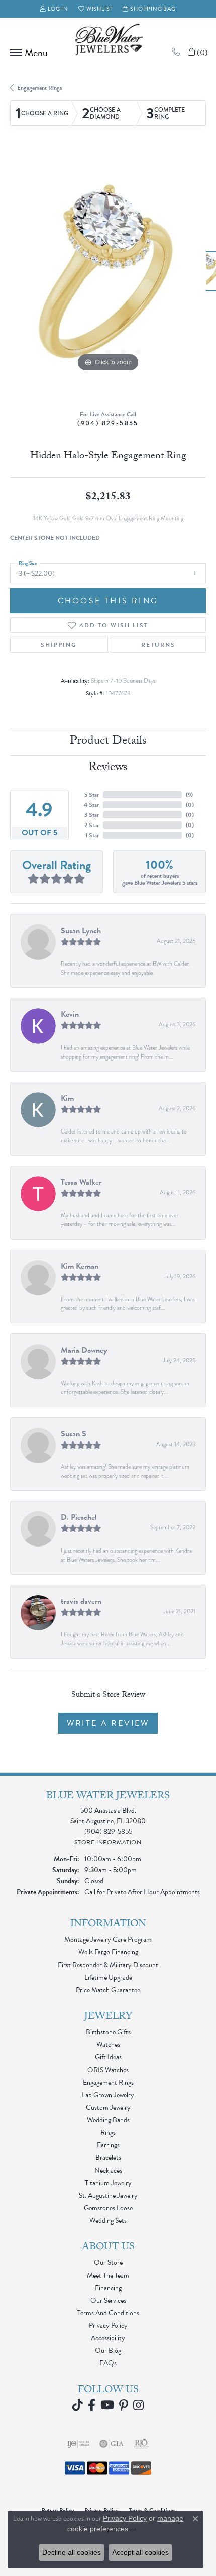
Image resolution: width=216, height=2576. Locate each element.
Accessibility (108, 2338)
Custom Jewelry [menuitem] (108, 2107)
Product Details (108, 742)
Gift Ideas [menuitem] (108, 2057)
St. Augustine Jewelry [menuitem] (108, 2195)
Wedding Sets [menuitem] (108, 2221)
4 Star (91, 805)
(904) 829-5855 (108, 423)
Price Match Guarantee (108, 1990)
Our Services (108, 2300)
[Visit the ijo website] (79, 2444)
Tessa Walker (81, 1182)
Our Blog (108, 2351)
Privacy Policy (108, 2326)
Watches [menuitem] (108, 2045)
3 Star (92, 815)
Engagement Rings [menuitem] (108, 2082)
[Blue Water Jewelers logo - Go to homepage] (108, 41)
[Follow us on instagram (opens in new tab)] (138, 2405)
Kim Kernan (80, 1266)
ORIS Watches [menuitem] (108, 2070)
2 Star (92, 825)
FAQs (108, 2363)
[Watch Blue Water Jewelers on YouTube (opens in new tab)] (107, 2405)
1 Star (92, 835)
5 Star (92, 795)
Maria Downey (84, 1350)
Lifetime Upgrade (108, 1977)
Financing (108, 2288)
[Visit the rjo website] (141, 2444)
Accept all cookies (140, 2552)
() (189, 795)
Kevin (70, 1014)
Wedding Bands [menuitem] (108, 2120)
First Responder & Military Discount (108, 1965)
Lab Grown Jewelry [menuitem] (108, 2095)
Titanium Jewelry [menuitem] (108, 2183)
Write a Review (108, 1723)
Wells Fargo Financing (108, 1952)
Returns (158, 645)
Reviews (108, 768)
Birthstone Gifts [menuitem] (108, 2032)
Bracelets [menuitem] (108, 2158)
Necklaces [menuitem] (108, 2170)
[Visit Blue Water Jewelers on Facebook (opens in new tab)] (92, 2405)
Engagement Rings (39, 88)
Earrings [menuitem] (108, 2145)
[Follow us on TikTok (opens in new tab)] (78, 2405)
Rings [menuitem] (108, 2133)
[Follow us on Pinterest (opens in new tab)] (124, 2405)
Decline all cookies (72, 2552)
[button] (54, 9)
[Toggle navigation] (26, 53)
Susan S (74, 1434)
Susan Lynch (81, 931)
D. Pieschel (79, 1517)
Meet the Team (108, 2275)
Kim (67, 1098)
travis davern (81, 1601)
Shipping (59, 645)
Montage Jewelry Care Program (108, 1940)
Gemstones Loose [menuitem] (108, 2208)
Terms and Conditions (108, 2313)
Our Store (108, 2263)
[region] (108, 276)
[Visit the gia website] (112, 2444)
